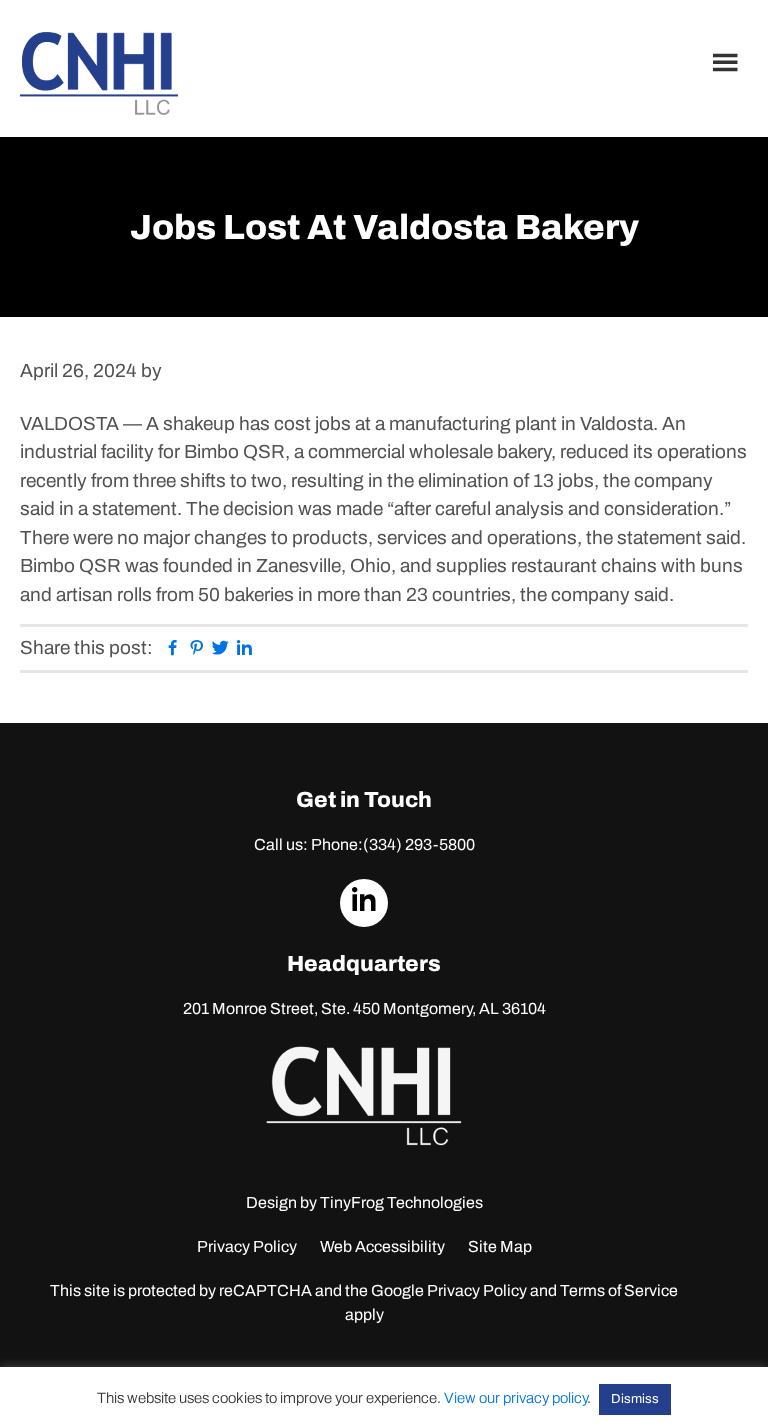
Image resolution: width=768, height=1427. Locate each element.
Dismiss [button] (635, 1399)
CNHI (99, 73)
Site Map (500, 1246)
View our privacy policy (515, 1398)
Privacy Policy (247, 1246)
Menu (728, 62)
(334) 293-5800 (419, 844)
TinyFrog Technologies (401, 1202)
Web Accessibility (382, 1246)
